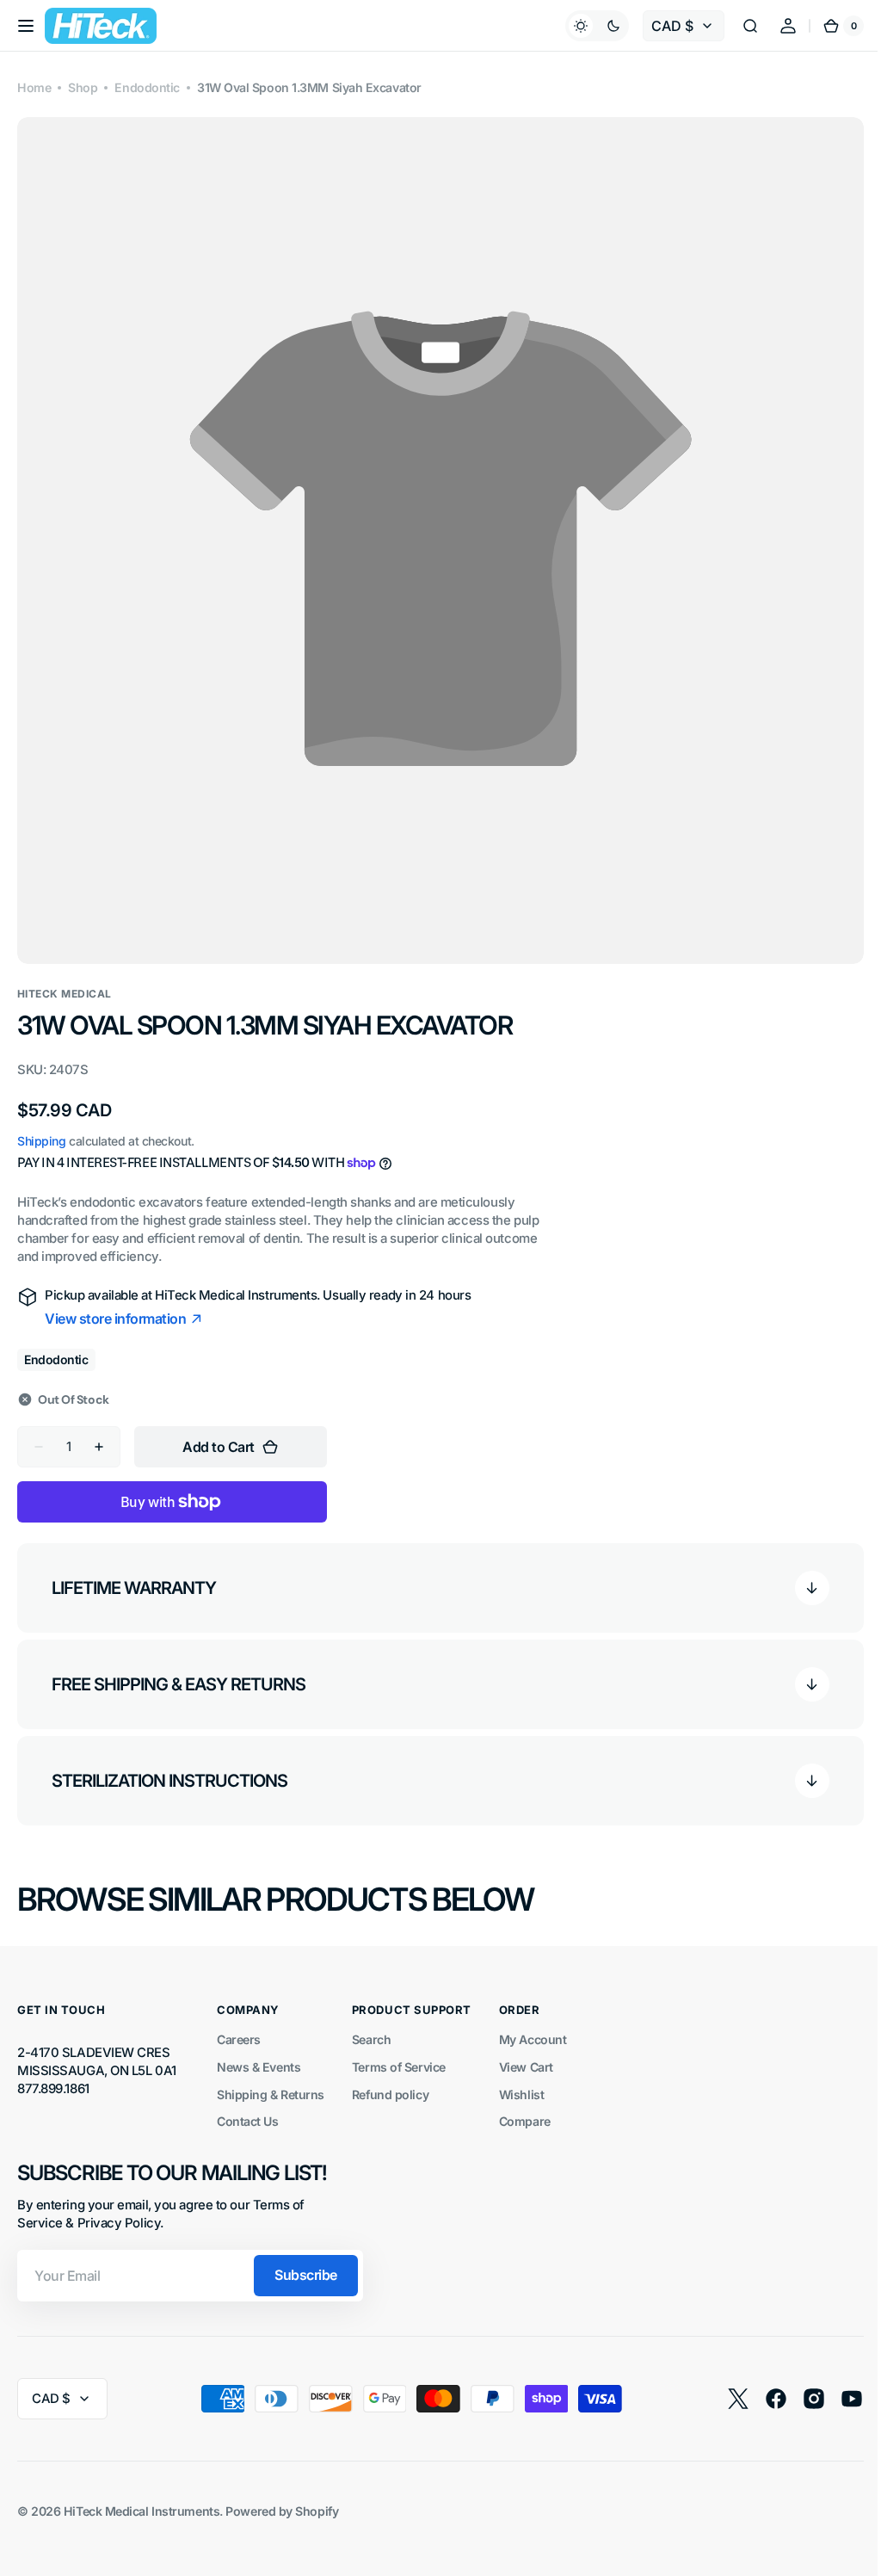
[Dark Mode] (584, 26)
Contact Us (248, 2108)
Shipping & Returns (271, 2082)
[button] (26, 26)
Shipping (41, 1128)
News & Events (259, 2054)
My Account (533, 2026)
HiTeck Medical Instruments (142, 2498)
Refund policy (390, 2082)
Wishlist (521, 2082)
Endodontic (147, 87)
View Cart (526, 2054)
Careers (239, 2026)
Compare (525, 2108)
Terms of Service (399, 2054)
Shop (83, 87)
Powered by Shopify (282, 2498)
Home (34, 87)
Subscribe (306, 2262)
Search (371, 2026)
